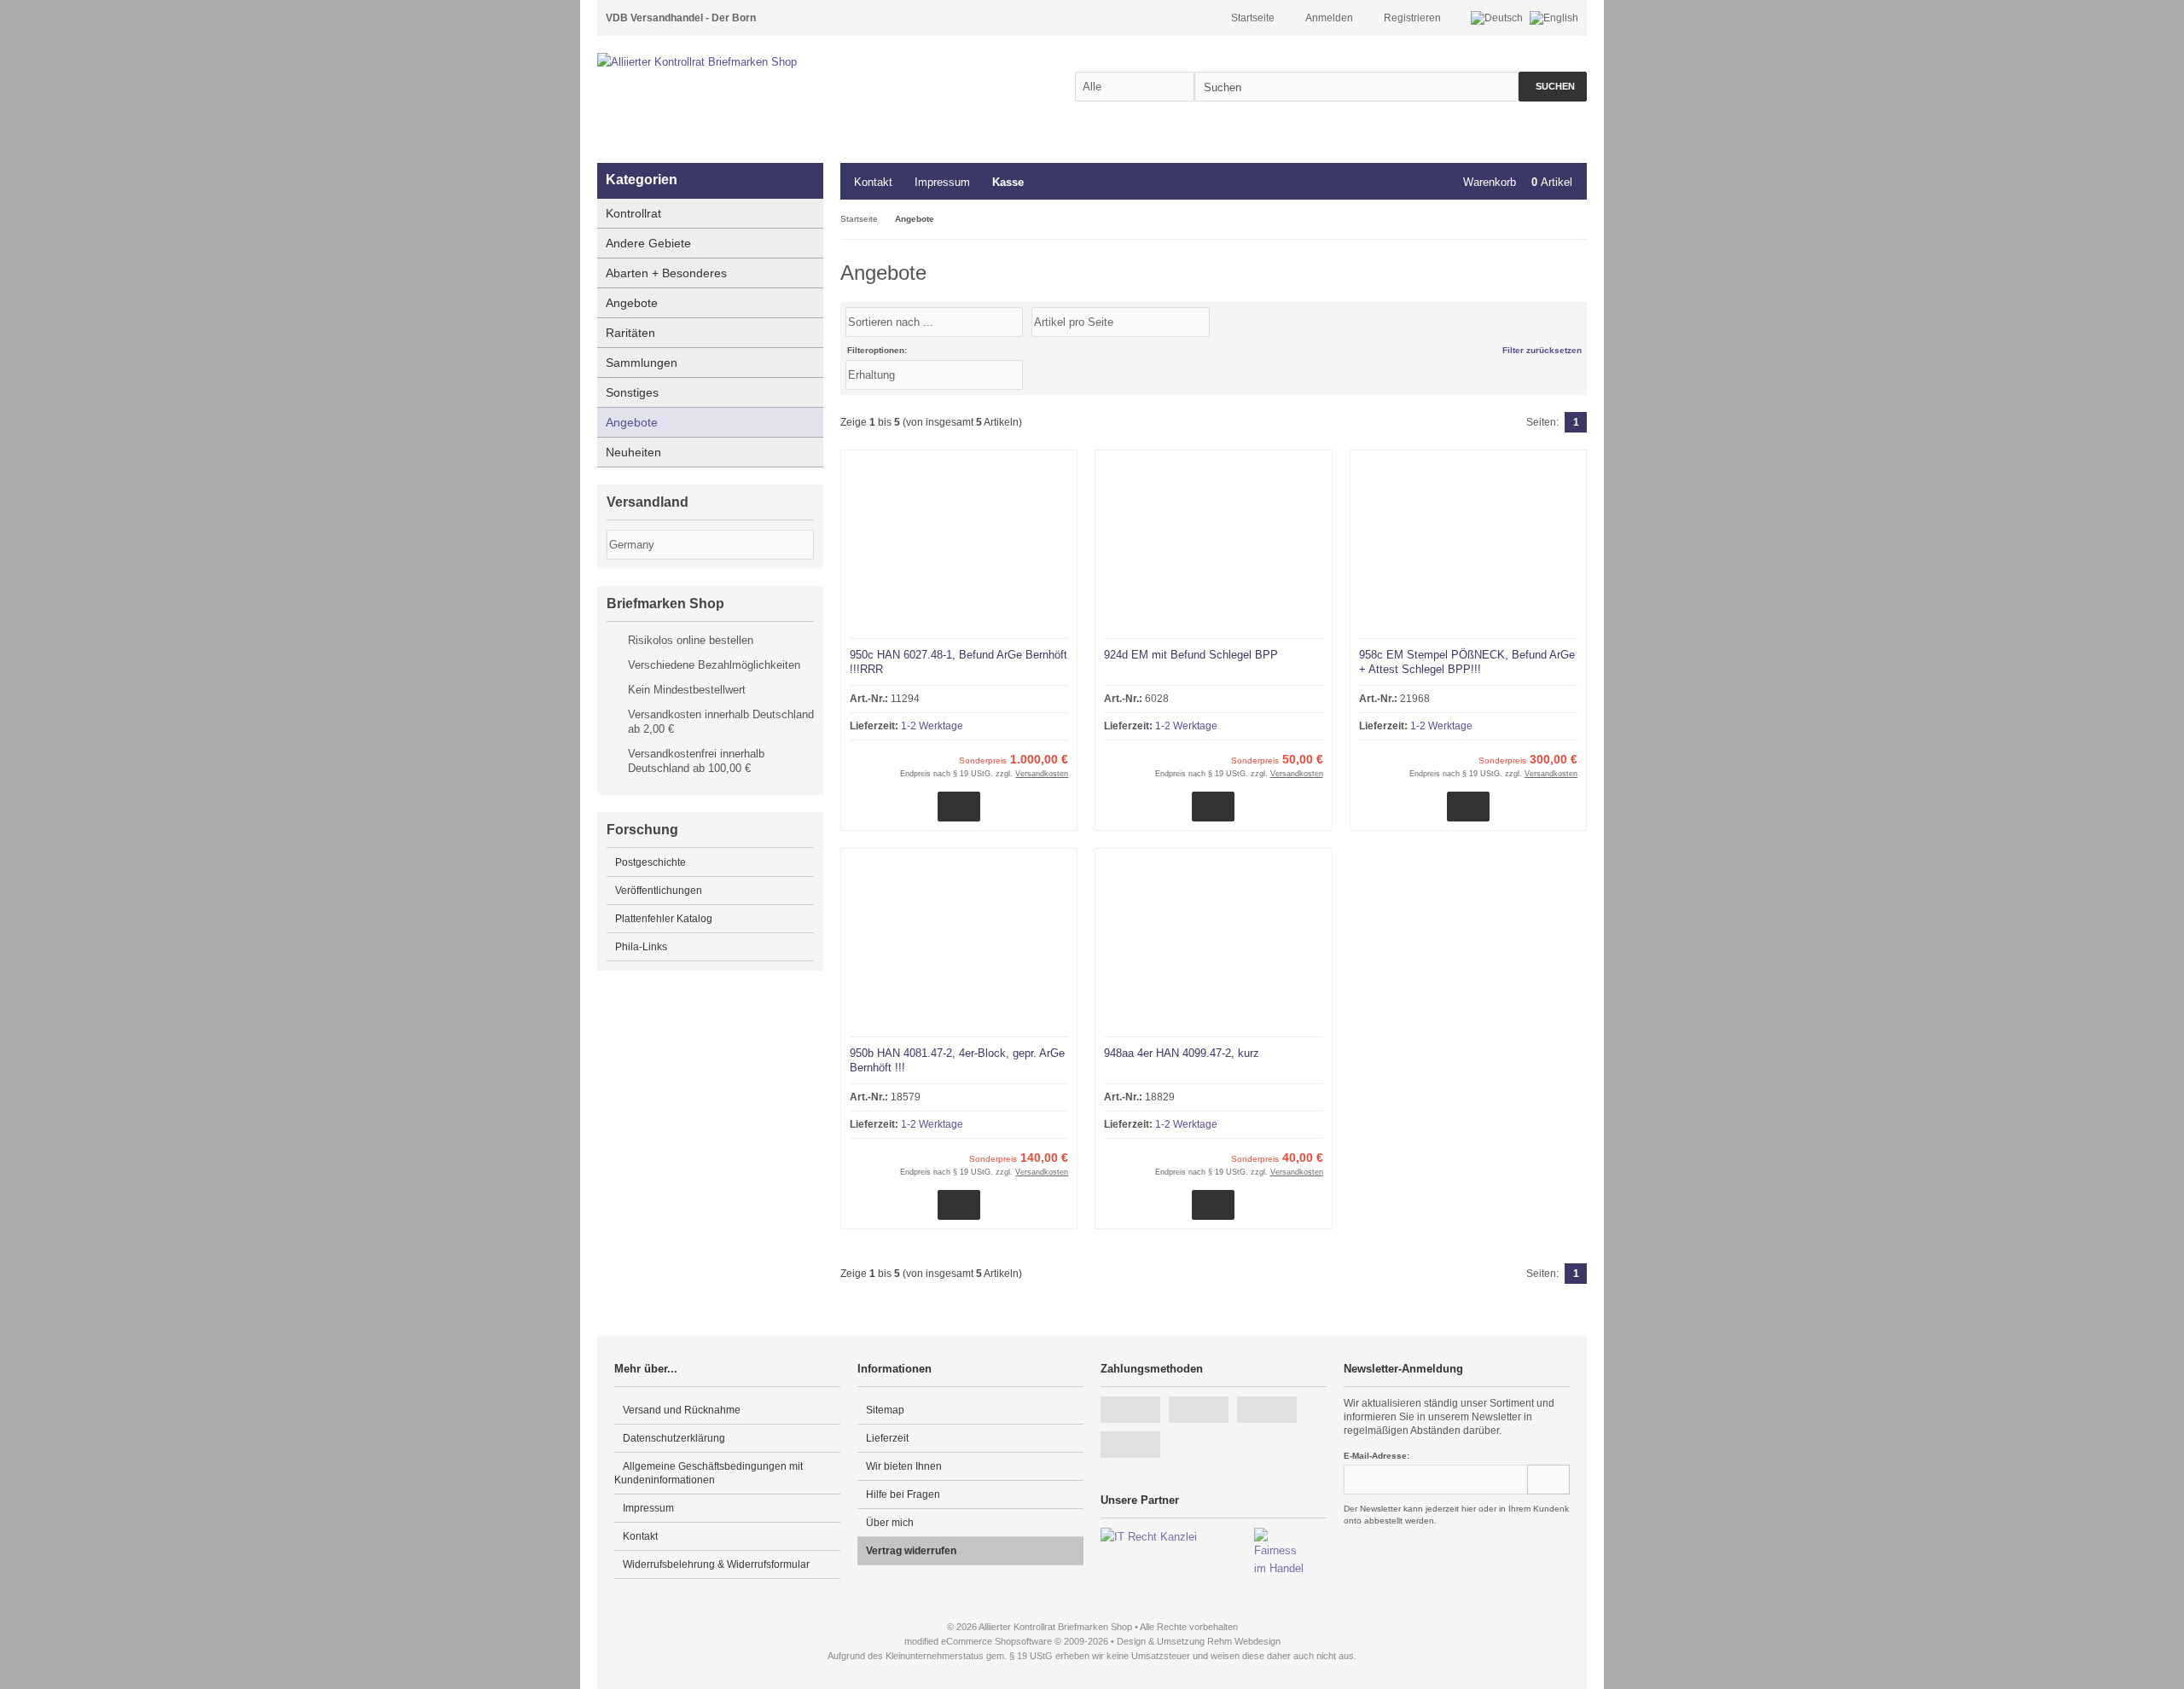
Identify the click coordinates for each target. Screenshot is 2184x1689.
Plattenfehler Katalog (664, 919)
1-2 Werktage (932, 726)
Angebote (632, 303)
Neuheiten (633, 452)
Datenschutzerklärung (674, 1438)
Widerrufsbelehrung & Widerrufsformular (716, 1564)
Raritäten (630, 333)
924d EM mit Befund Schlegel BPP (1191, 655)
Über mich (890, 1523)
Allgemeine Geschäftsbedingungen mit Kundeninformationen (709, 1473)
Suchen (1553, 87)
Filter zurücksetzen (1542, 350)
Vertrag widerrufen (911, 1551)
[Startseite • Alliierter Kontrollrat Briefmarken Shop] (734, 62)
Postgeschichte (651, 862)
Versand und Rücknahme (682, 1410)
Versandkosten (1042, 774)
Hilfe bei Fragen (903, 1495)
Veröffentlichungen (659, 891)
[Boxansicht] (1569, 321)
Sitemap (885, 1410)
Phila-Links (641, 947)
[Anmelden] (1548, 1480)
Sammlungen (642, 363)
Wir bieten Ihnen (904, 1466)
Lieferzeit (887, 1438)
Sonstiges (632, 392)
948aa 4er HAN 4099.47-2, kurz (1182, 1053)
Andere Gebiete (648, 243)
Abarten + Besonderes (666, 273)
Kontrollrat (633, 213)
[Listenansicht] (1577, 321)
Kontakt (873, 182)
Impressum (942, 182)
